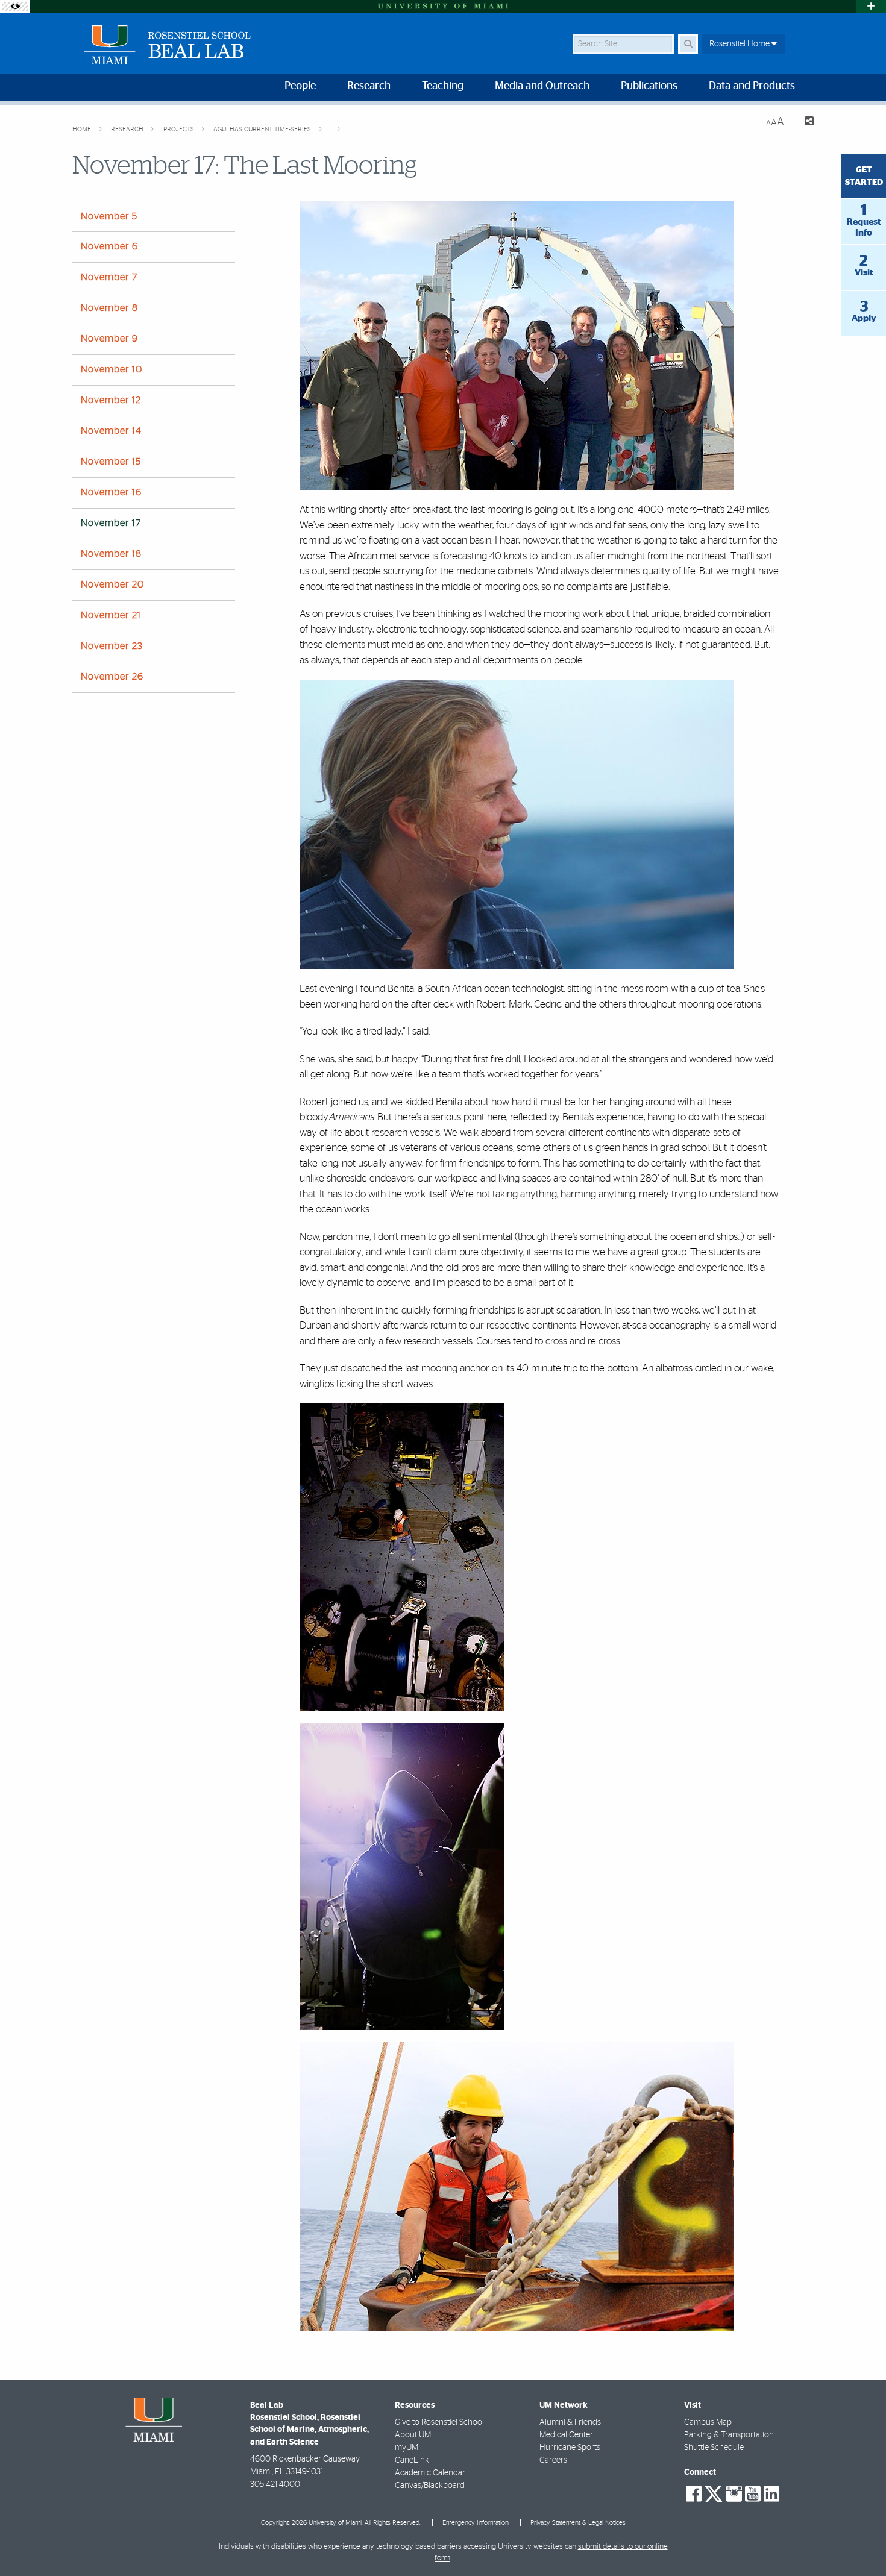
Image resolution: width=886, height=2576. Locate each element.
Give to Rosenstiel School (439, 2422)
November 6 (109, 246)
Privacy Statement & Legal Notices (578, 2523)
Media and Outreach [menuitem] (542, 86)
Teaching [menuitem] (443, 86)
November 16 (111, 492)
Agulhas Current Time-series (263, 129)
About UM (413, 2435)
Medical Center (566, 2435)
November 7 (109, 277)
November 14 (111, 431)
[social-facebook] (694, 2494)
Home (83, 129)
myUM (407, 2448)
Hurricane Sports (570, 2448)
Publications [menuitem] (649, 86)
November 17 (111, 523)
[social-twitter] (714, 2493)
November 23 (112, 646)
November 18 (111, 554)
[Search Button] (688, 44)
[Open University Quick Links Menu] (871, 6)
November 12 (111, 400)
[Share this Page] (804, 123)
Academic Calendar (430, 2473)
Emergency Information (476, 2523)
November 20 (112, 584)
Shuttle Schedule (714, 2448)
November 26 (112, 677)
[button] (859, 2542)
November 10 (112, 369)
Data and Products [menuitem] (752, 86)
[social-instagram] (734, 2494)
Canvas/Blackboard (430, 2486)
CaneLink (412, 2460)
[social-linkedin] (771, 2494)
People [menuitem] (300, 86)
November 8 (109, 308)
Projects (180, 129)
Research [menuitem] (369, 86)
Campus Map (708, 2422)
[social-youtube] (753, 2494)
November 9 (109, 339)
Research (128, 129)
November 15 (111, 462)
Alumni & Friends (570, 2422)
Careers (553, 2460)
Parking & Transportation (729, 2435)
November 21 (111, 615)
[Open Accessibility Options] (15, 6)
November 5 (109, 216)
